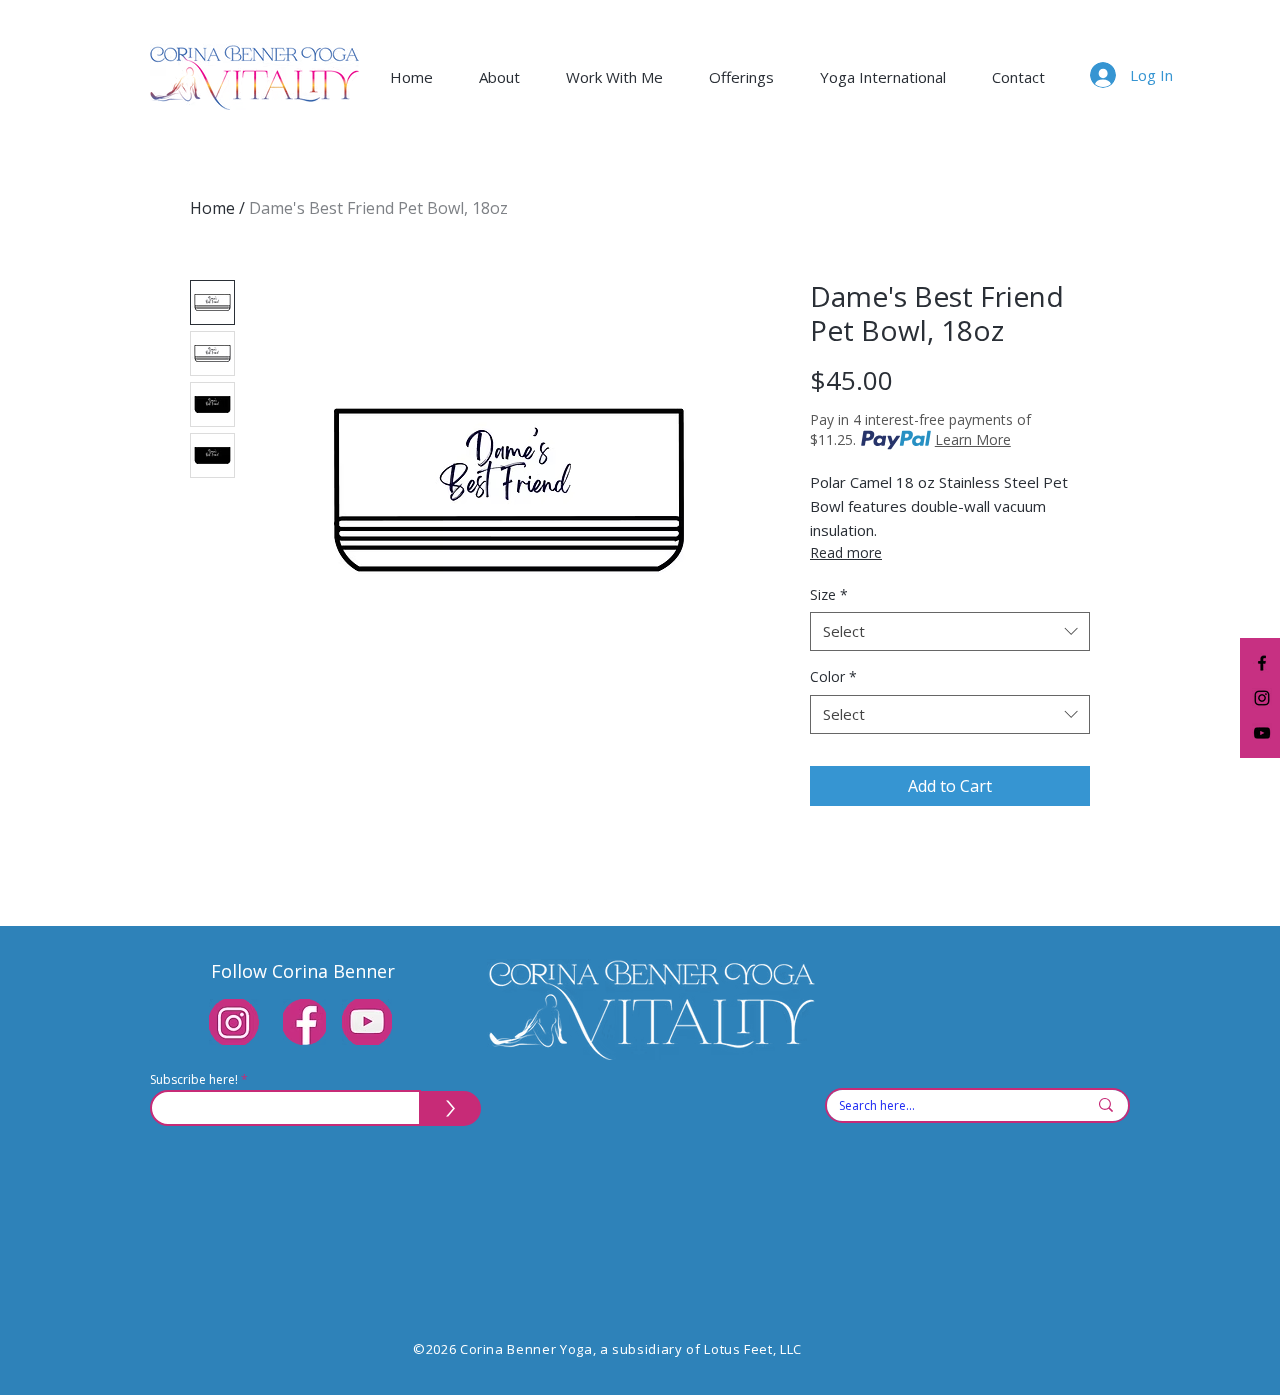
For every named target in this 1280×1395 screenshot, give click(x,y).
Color (833, 676)
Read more (846, 552)
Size (829, 594)
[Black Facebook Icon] (1262, 663)
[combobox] (950, 631)
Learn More (973, 439)
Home (212, 208)
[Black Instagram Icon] (1262, 698)
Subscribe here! (194, 1080)
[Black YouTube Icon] (1262, 733)
